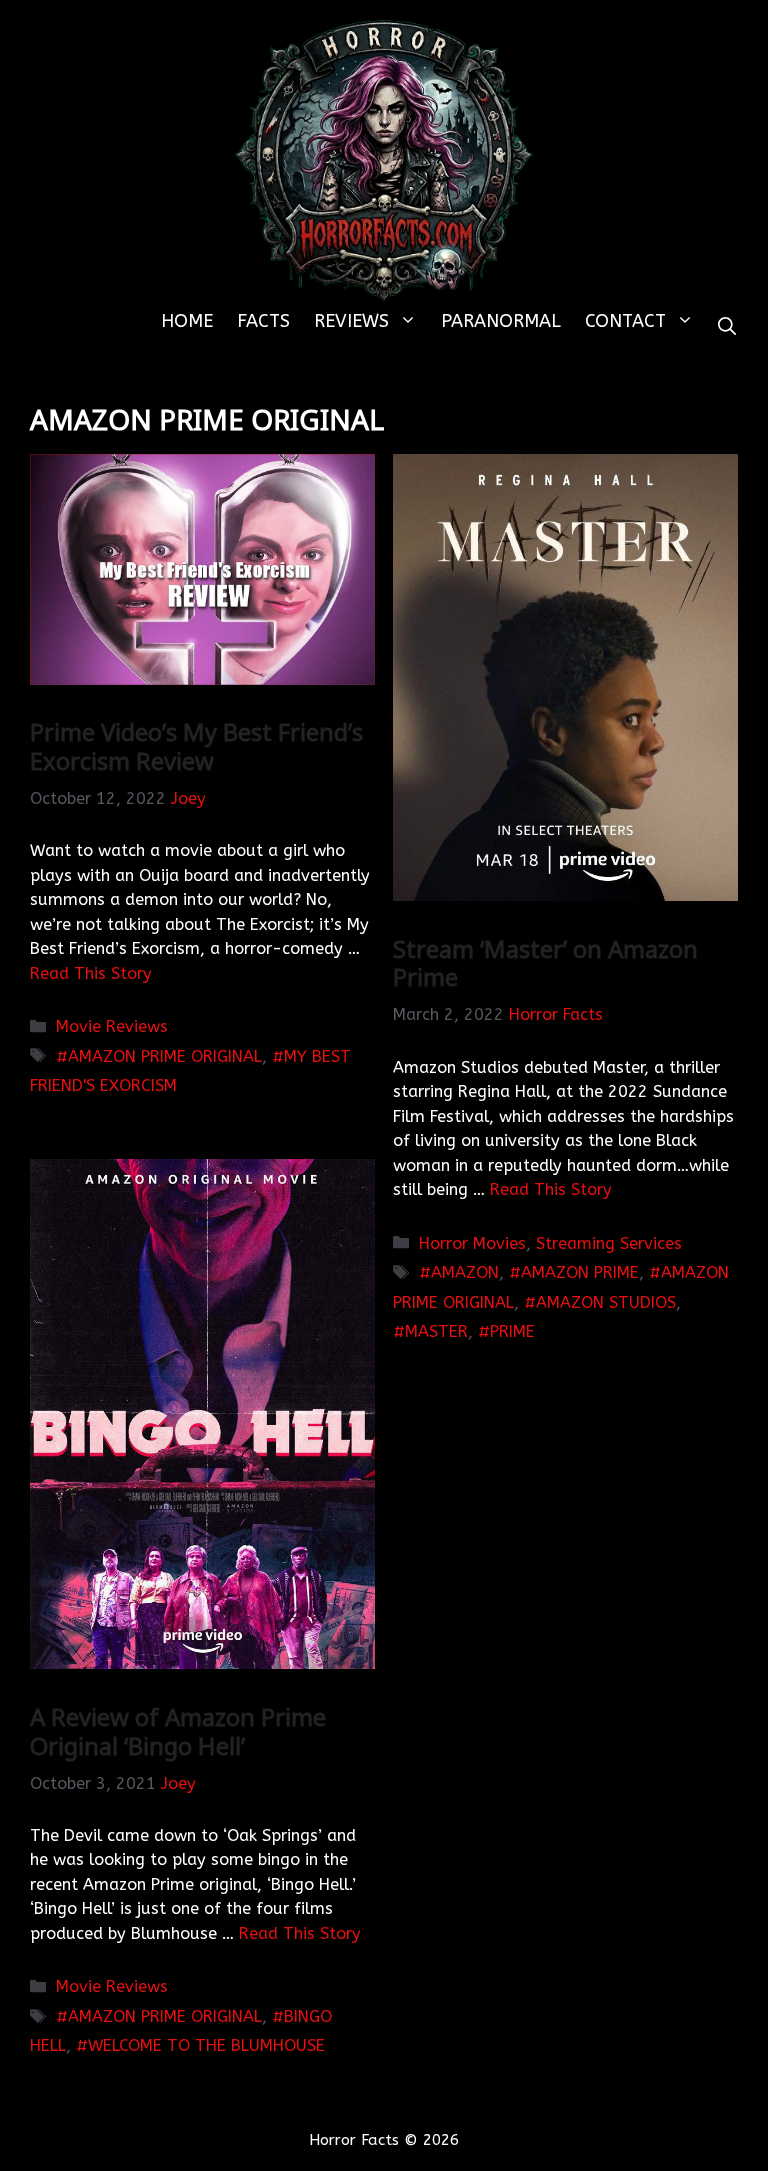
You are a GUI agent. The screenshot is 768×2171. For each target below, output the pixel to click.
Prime (512, 1331)
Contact (625, 321)
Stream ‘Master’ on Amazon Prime (545, 963)
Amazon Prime (580, 1272)
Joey (188, 798)
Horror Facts (556, 1014)
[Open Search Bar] (727, 327)
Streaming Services (609, 1243)
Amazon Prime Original (165, 1056)
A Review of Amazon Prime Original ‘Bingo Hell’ (178, 1731)
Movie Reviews (112, 1026)
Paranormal (501, 321)
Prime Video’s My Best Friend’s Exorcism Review (196, 746)
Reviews (351, 321)
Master (436, 1331)
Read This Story (91, 973)
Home (187, 321)
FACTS (263, 321)
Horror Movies (472, 1243)
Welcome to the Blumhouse (206, 2045)
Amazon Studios (606, 1302)
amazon (465, 1272)
